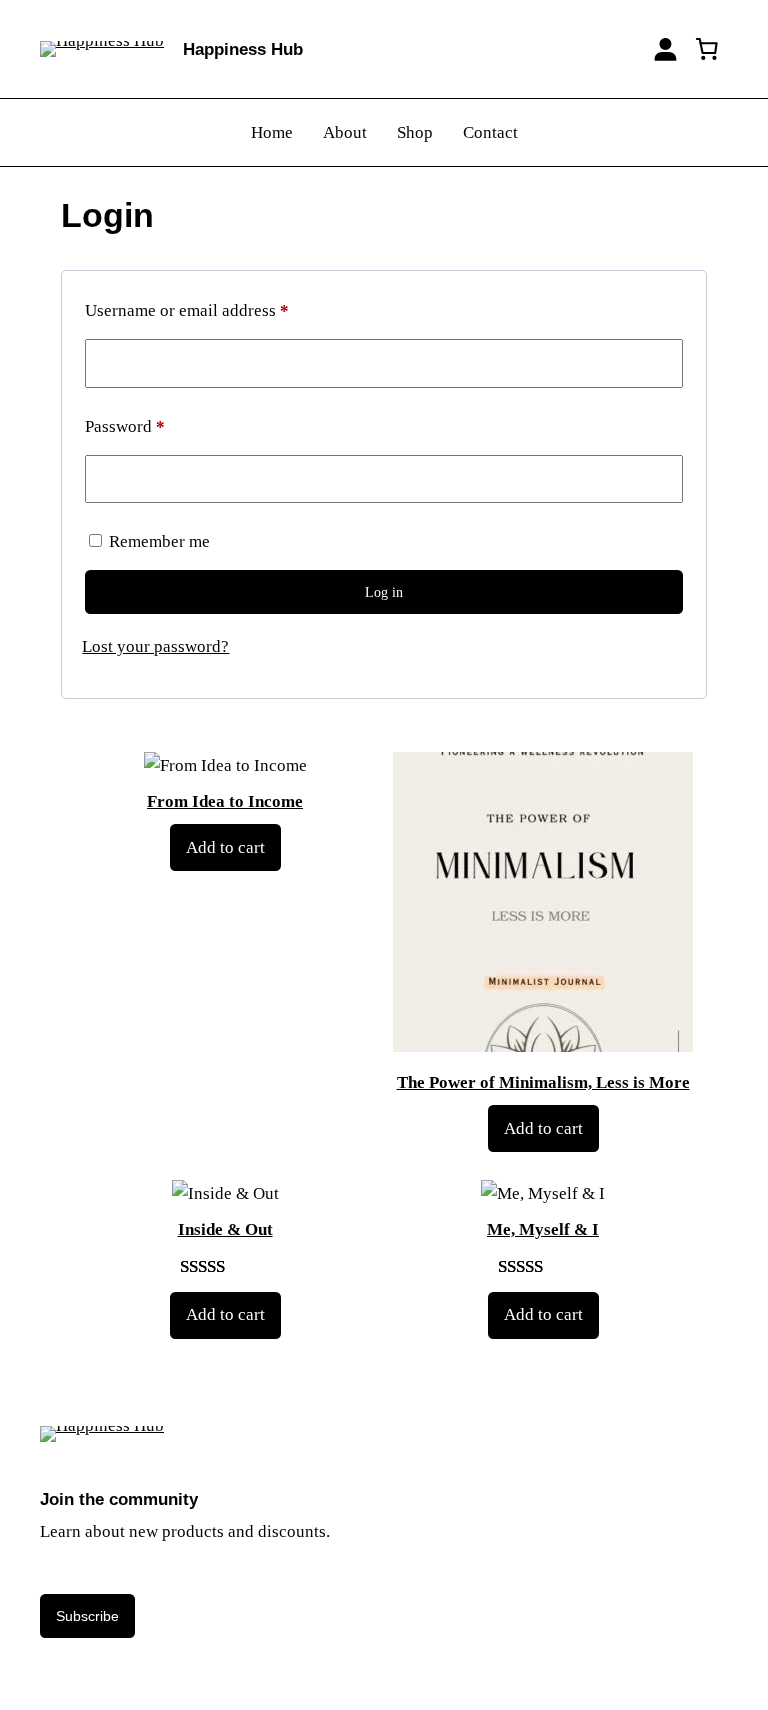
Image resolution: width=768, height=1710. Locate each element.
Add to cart (225, 847)
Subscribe (87, 1616)
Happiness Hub (243, 49)
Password (157, 426)
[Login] (665, 49)
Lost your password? (155, 646)
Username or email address (219, 310)
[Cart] (707, 49)
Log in (384, 592)
